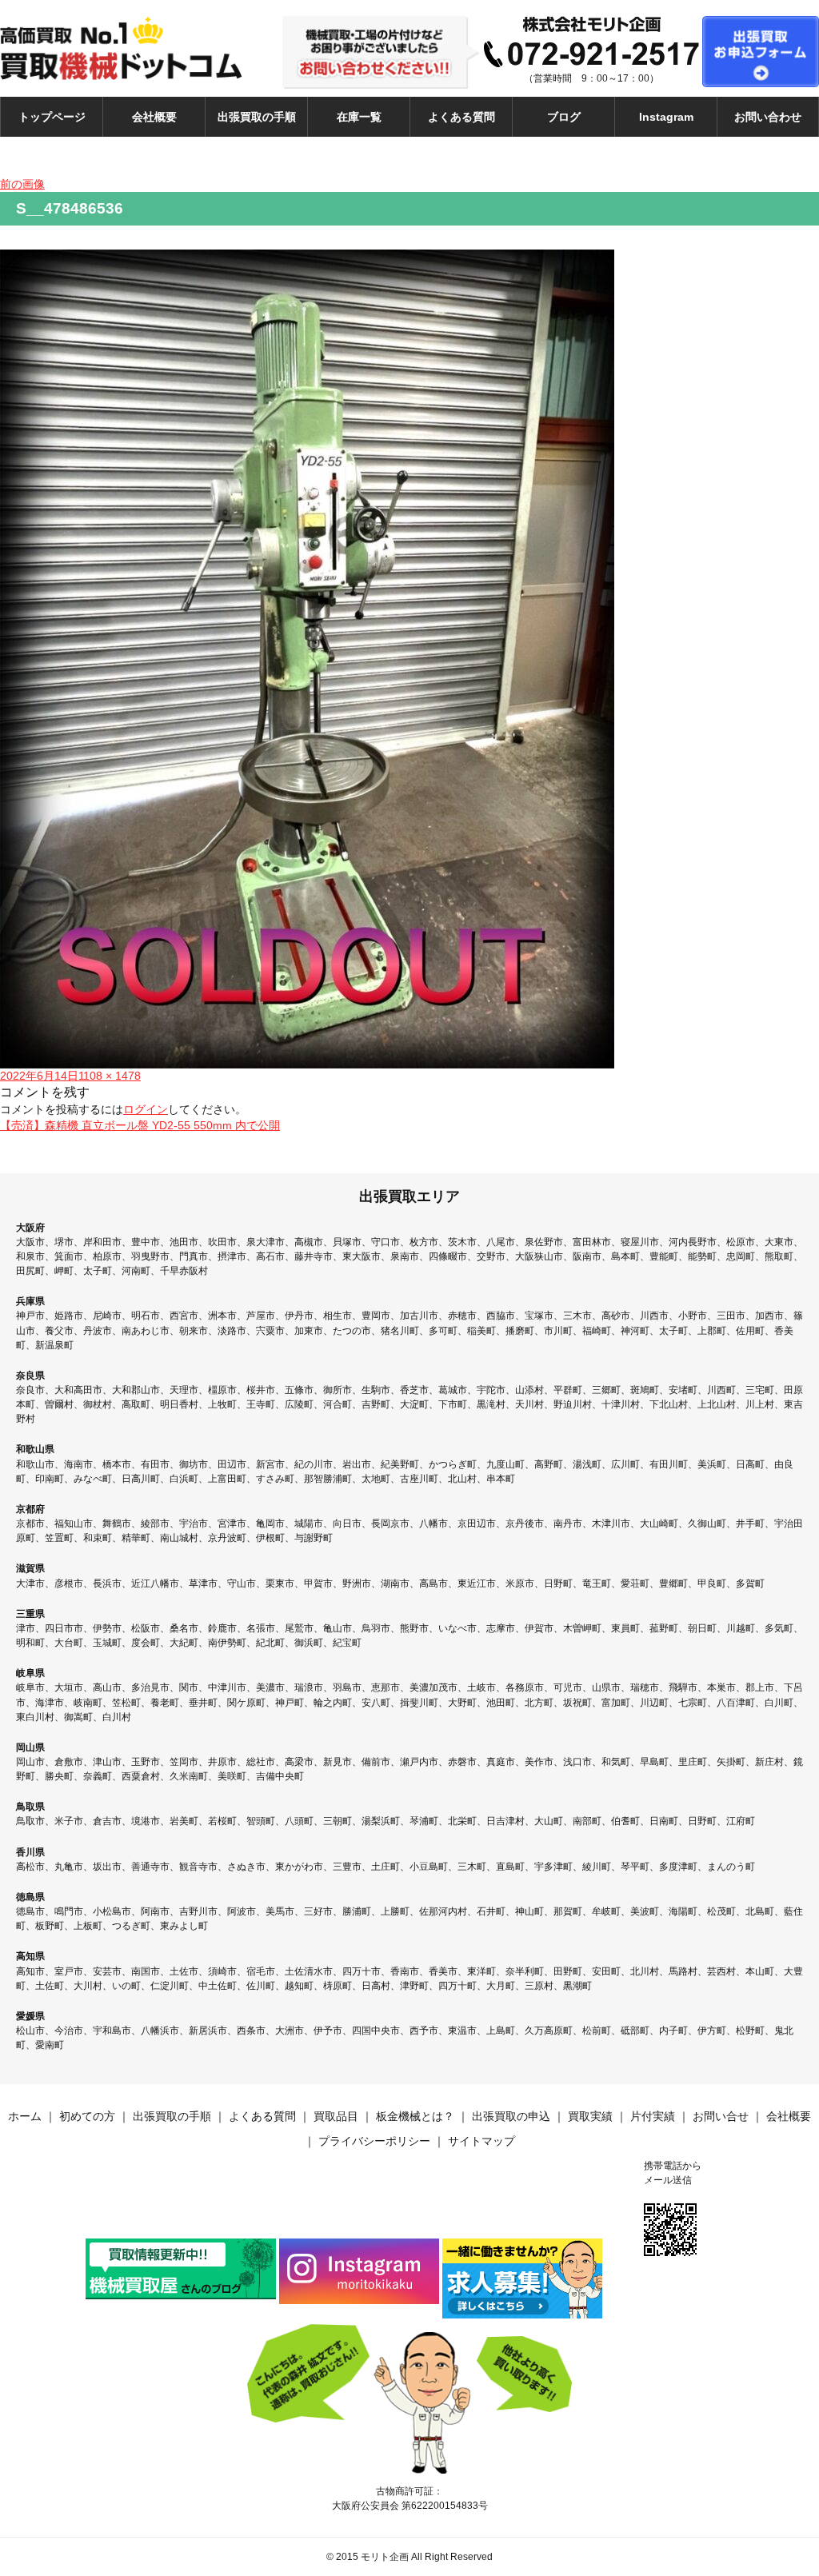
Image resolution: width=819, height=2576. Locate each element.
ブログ (564, 117)
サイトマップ (481, 2141)
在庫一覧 (359, 117)
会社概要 (154, 117)
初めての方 (87, 2116)
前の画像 (22, 184)
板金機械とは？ (415, 2116)
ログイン (146, 1109)
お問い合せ (721, 2116)
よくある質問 (461, 117)
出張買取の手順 (257, 117)
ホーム (25, 2116)
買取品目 (336, 2116)
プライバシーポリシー (374, 2141)
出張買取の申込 (511, 2116)
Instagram (666, 117)
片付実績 (653, 2116)
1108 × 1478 (110, 1076)
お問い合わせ (768, 117)
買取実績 (590, 2116)
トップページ (52, 117)
